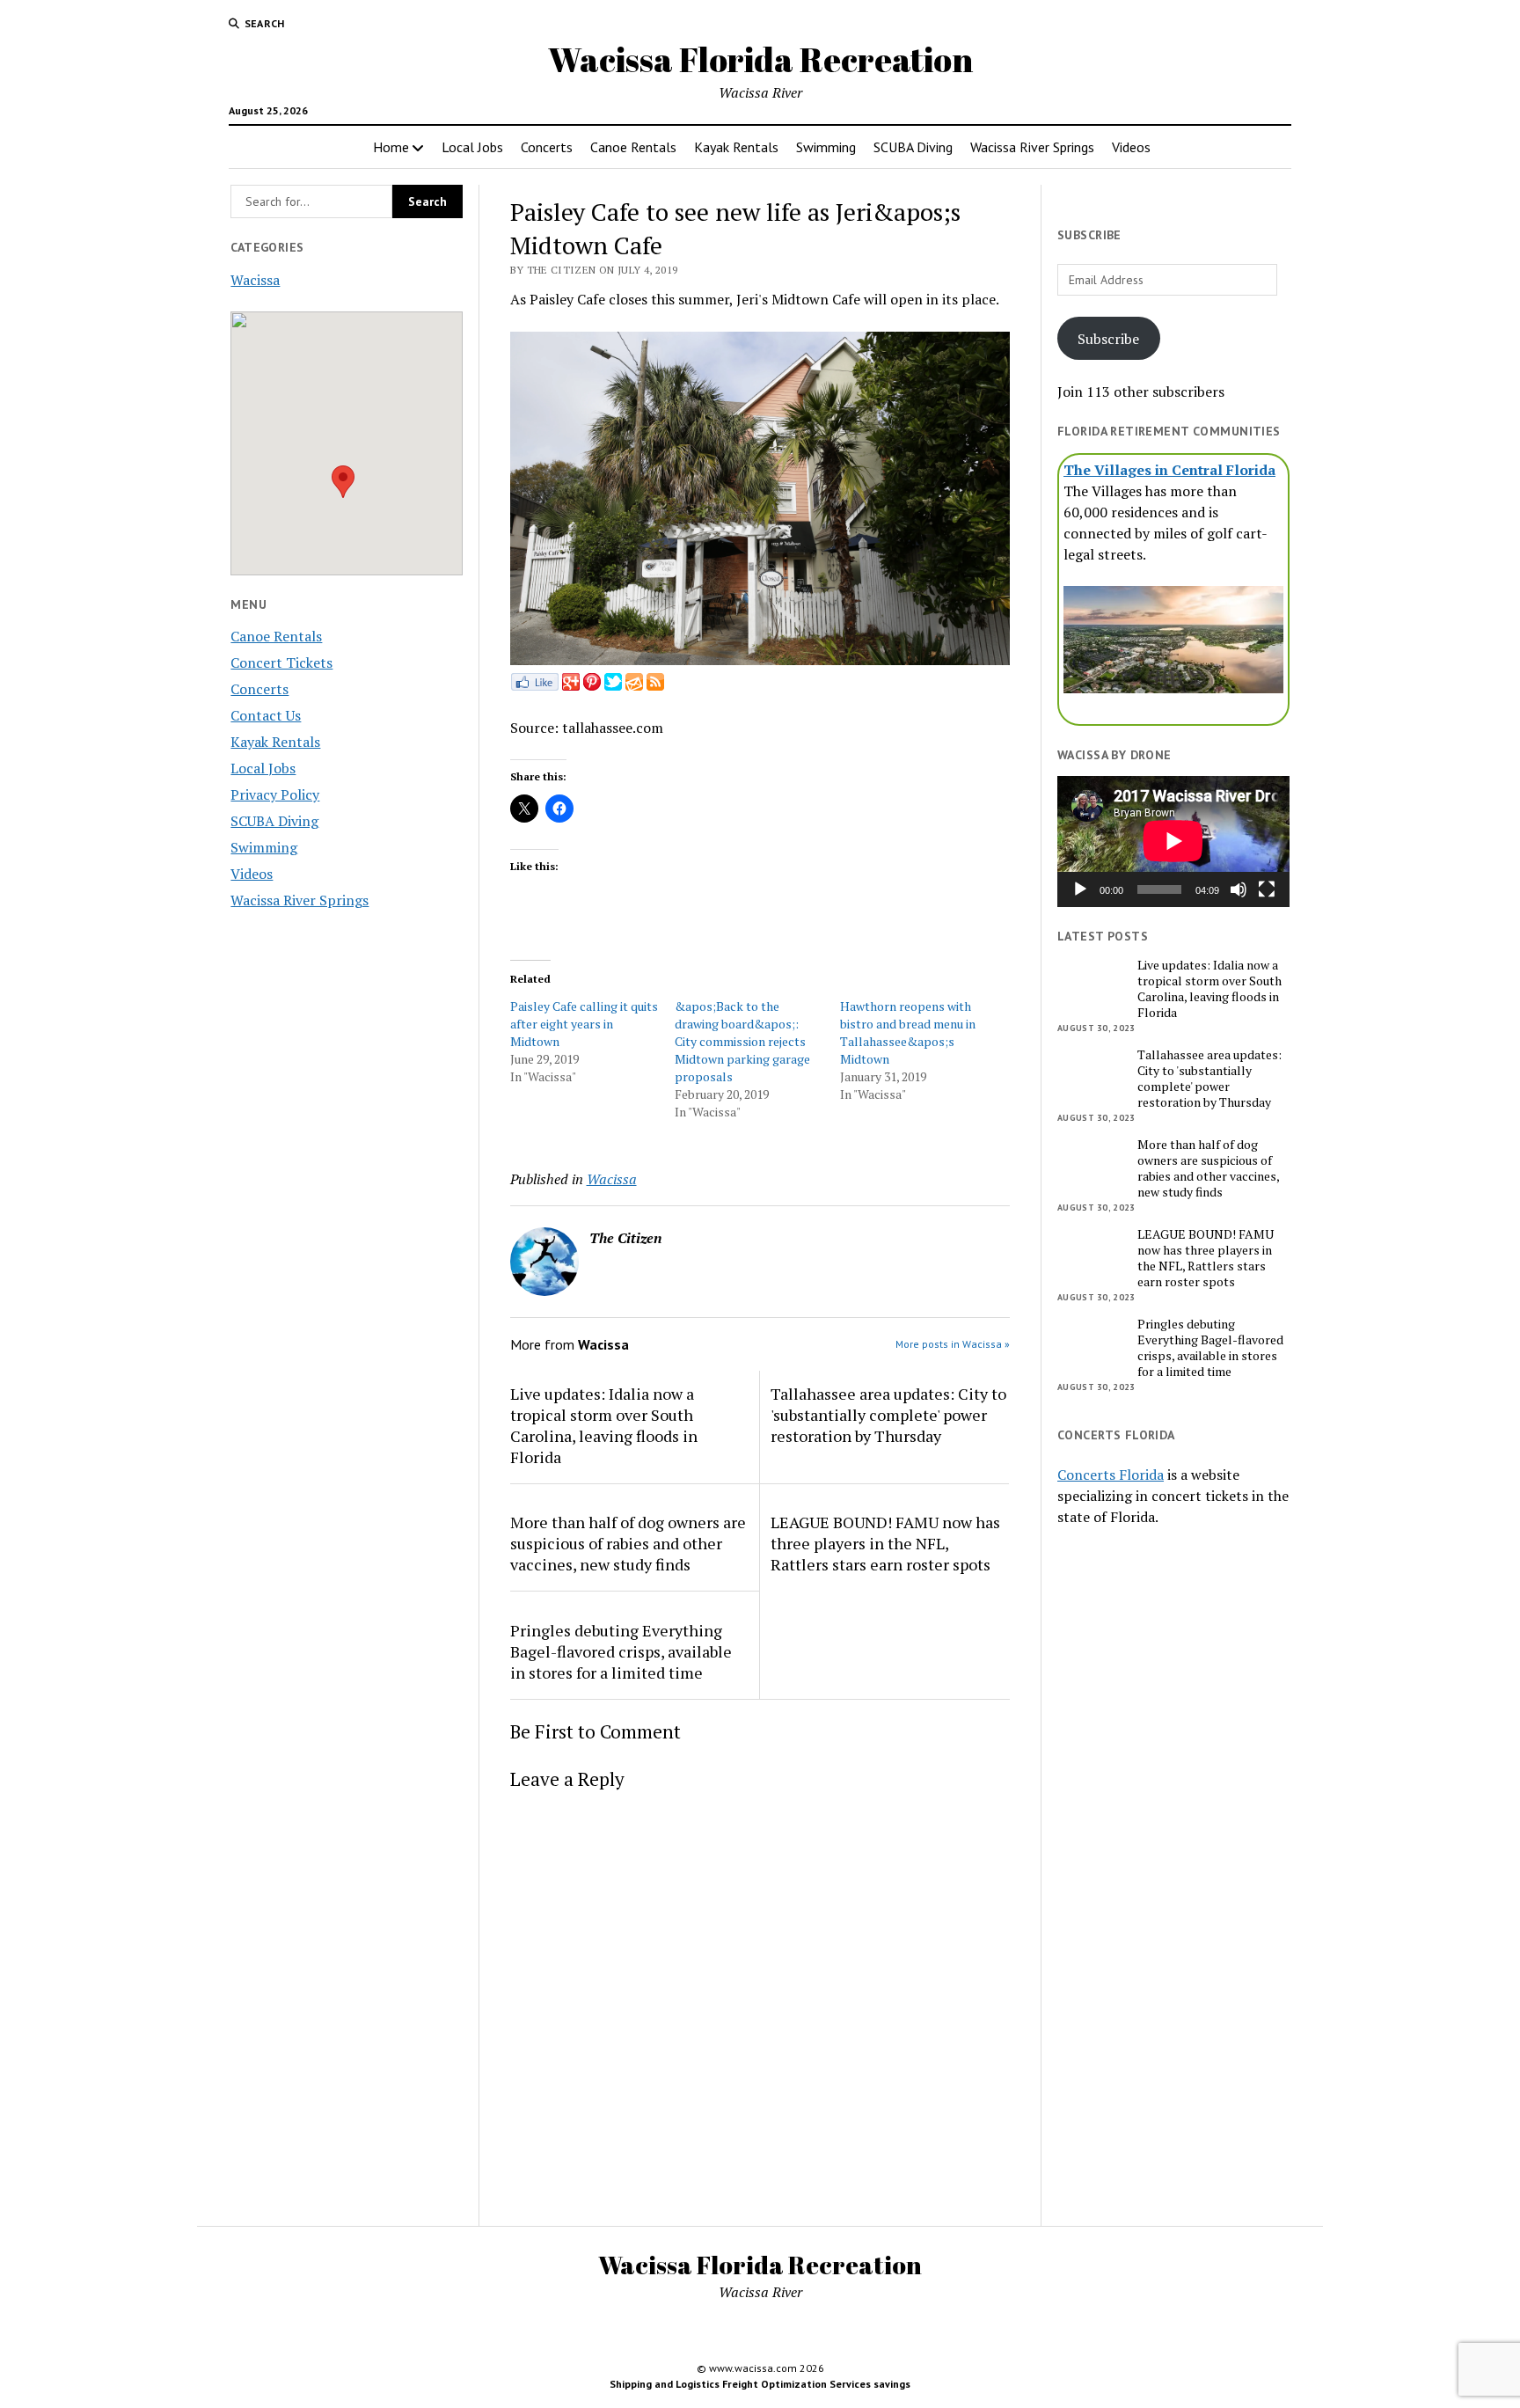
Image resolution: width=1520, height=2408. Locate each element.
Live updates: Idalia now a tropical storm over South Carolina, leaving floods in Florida (604, 1425)
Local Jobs (472, 147)
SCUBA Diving (913, 147)
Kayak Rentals (736, 147)
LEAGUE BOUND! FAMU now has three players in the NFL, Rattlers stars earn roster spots (885, 1543)
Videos (1131, 147)
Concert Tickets (281, 662)
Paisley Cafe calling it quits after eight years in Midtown (584, 1024)
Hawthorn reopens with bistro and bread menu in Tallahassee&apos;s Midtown (908, 1032)
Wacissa (255, 280)
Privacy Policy (275, 794)
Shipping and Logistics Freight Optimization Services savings (760, 2384)
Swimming (826, 147)
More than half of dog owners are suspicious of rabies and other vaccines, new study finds (628, 1543)
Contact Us (266, 715)
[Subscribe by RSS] (655, 685)
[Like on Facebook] (534, 685)
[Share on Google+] (571, 685)
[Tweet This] (613, 685)
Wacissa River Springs (1032, 147)
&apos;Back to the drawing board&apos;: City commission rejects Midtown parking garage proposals (742, 1041)
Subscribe (1108, 339)
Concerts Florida (1111, 1475)
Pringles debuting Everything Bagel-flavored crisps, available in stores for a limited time (621, 1651)
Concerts (547, 147)
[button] (343, 482)
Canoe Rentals (633, 147)
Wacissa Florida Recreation (760, 59)
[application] (1173, 841)
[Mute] (1239, 889)
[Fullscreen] (1267, 889)
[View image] (760, 660)
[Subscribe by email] (634, 685)
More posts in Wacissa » (953, 1344)
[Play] (1080, 889)
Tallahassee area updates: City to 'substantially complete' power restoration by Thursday (888, 1415)
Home (391, 147)
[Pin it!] (592, 685)
